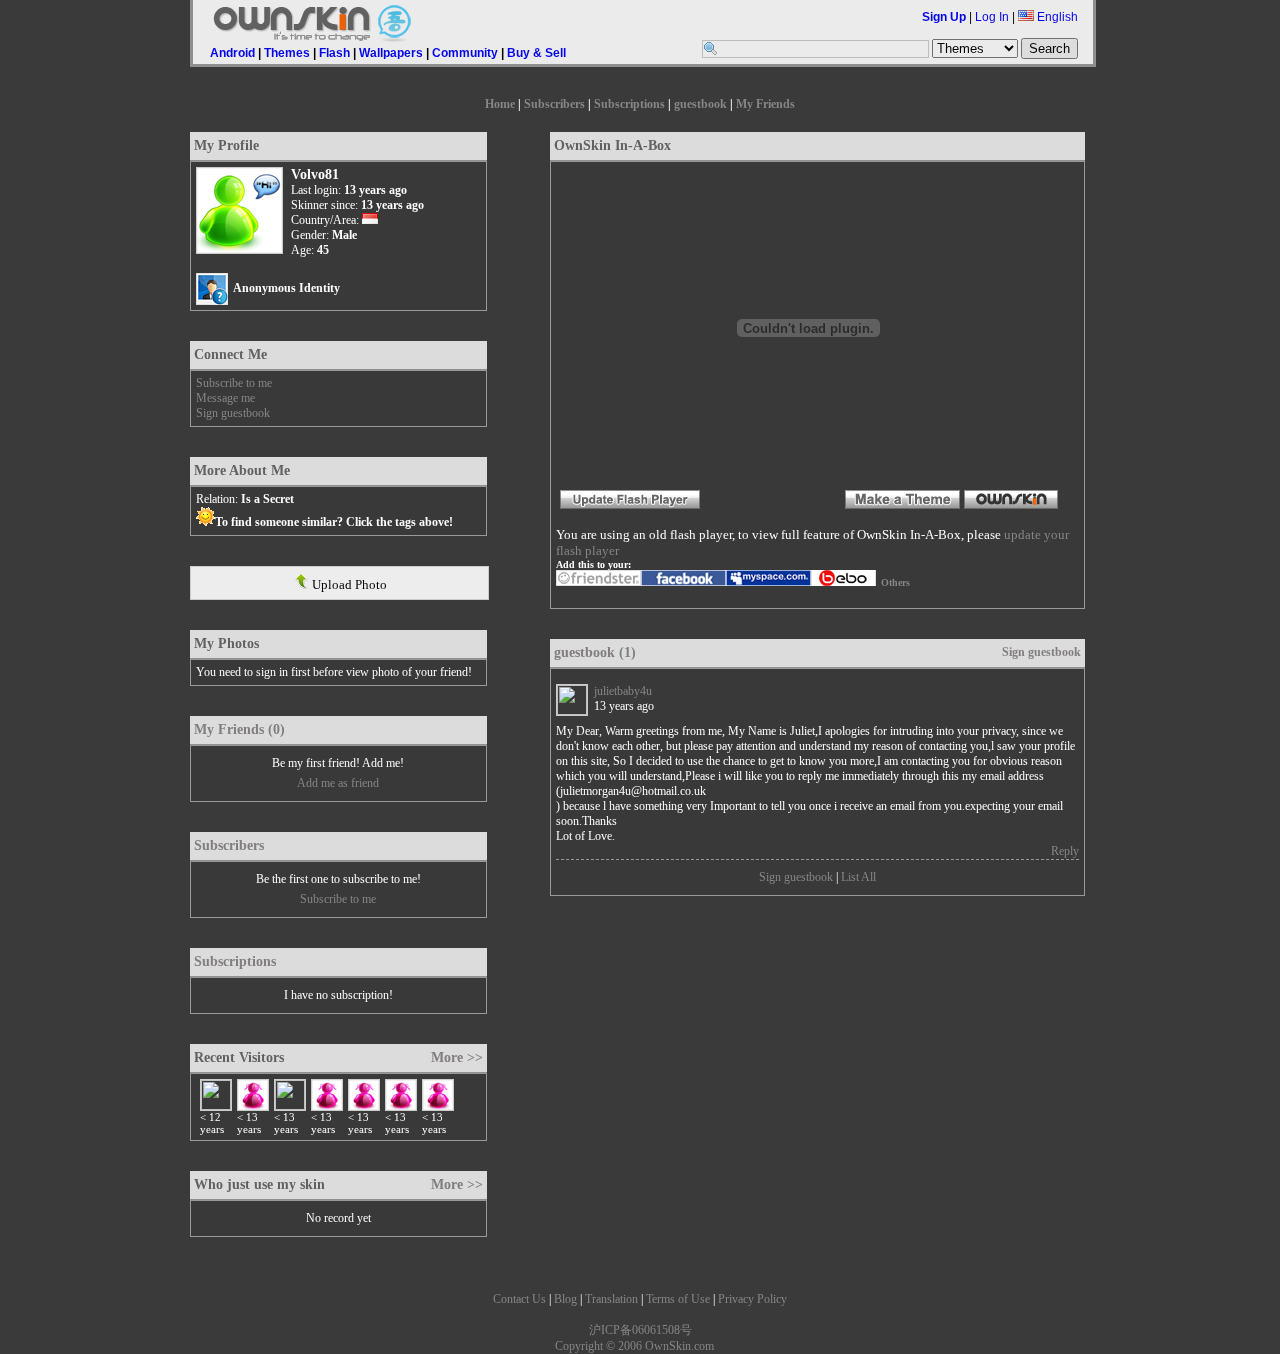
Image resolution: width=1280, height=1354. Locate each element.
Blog (565, 1299)
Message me (225, 398)
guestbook (700, 104)
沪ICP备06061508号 (640, 1330)
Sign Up (944, 17)
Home (500, 104)
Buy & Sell (536, 53)
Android (232, 53)
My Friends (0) (239, 729)
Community (465, 53)
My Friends (765, 104)
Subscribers (554, 104)
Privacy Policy (752, 1299)
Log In (992, 17)
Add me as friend (338, 783)
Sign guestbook (233, 413)
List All (858, 877)
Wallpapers (391, 53)
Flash (334, 53)
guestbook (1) (595, 652)
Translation (611, 1299)
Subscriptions (629, 104)
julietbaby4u (623, 691)
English (1056, 17)
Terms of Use (678, 1299)
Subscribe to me (234, 383)
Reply (1065, 851)
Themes (287, 53)
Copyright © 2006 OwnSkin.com (634, 1346)
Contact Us (519, 1299)
